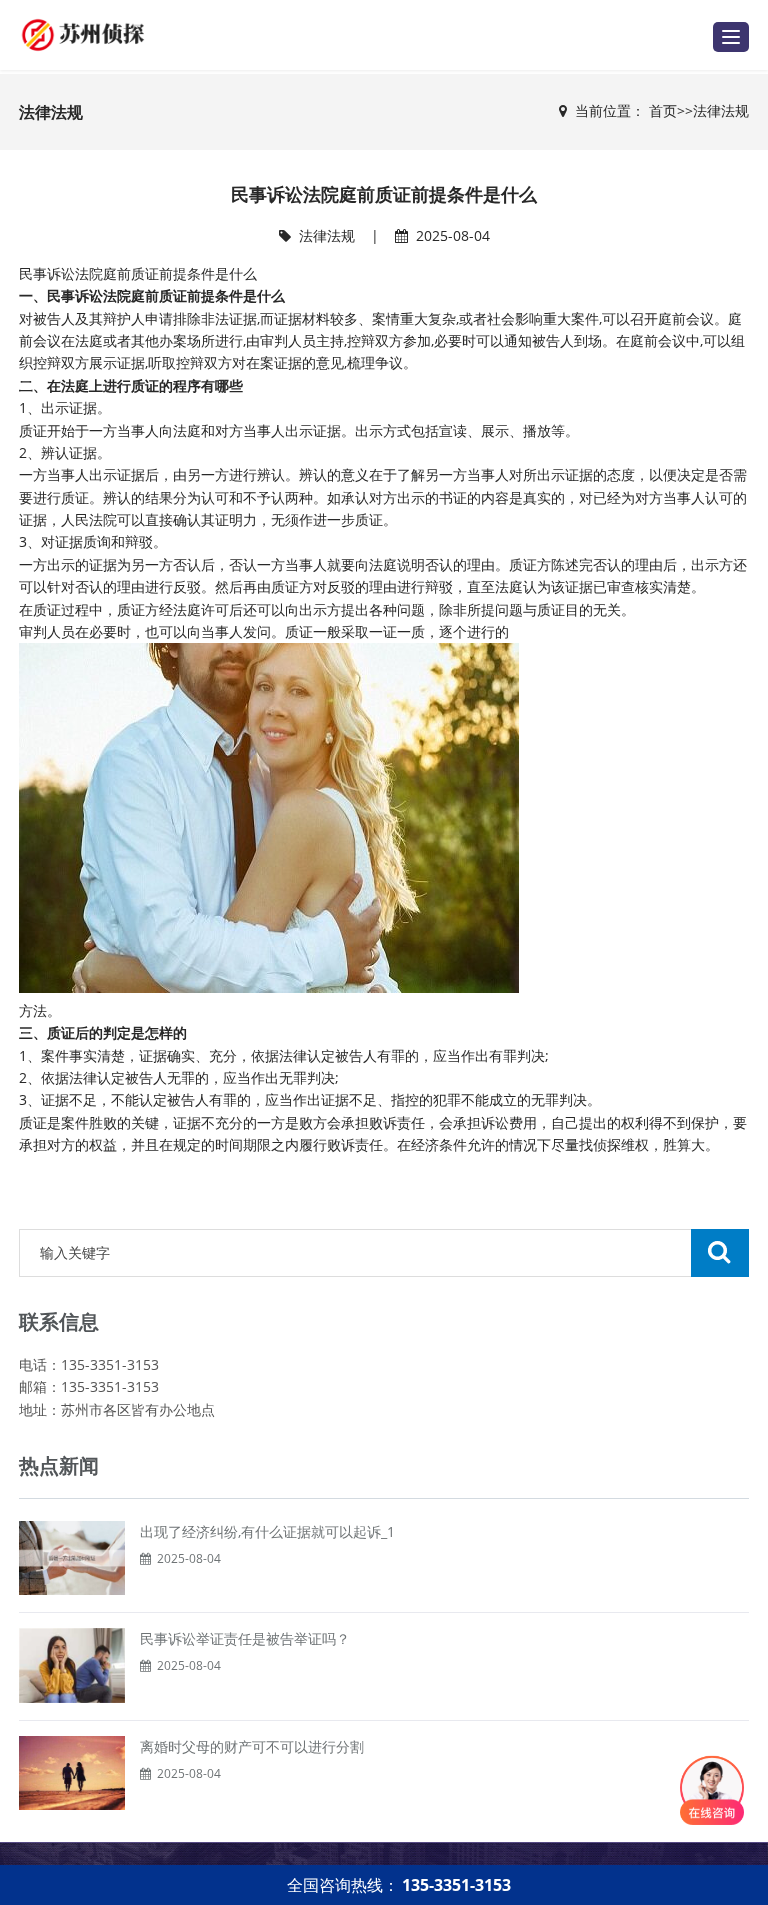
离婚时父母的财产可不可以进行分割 (252, 1746)
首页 (663, 110)
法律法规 (721, 110)
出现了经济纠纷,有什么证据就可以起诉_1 (267, 1531)
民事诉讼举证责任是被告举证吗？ (245, 1638)
